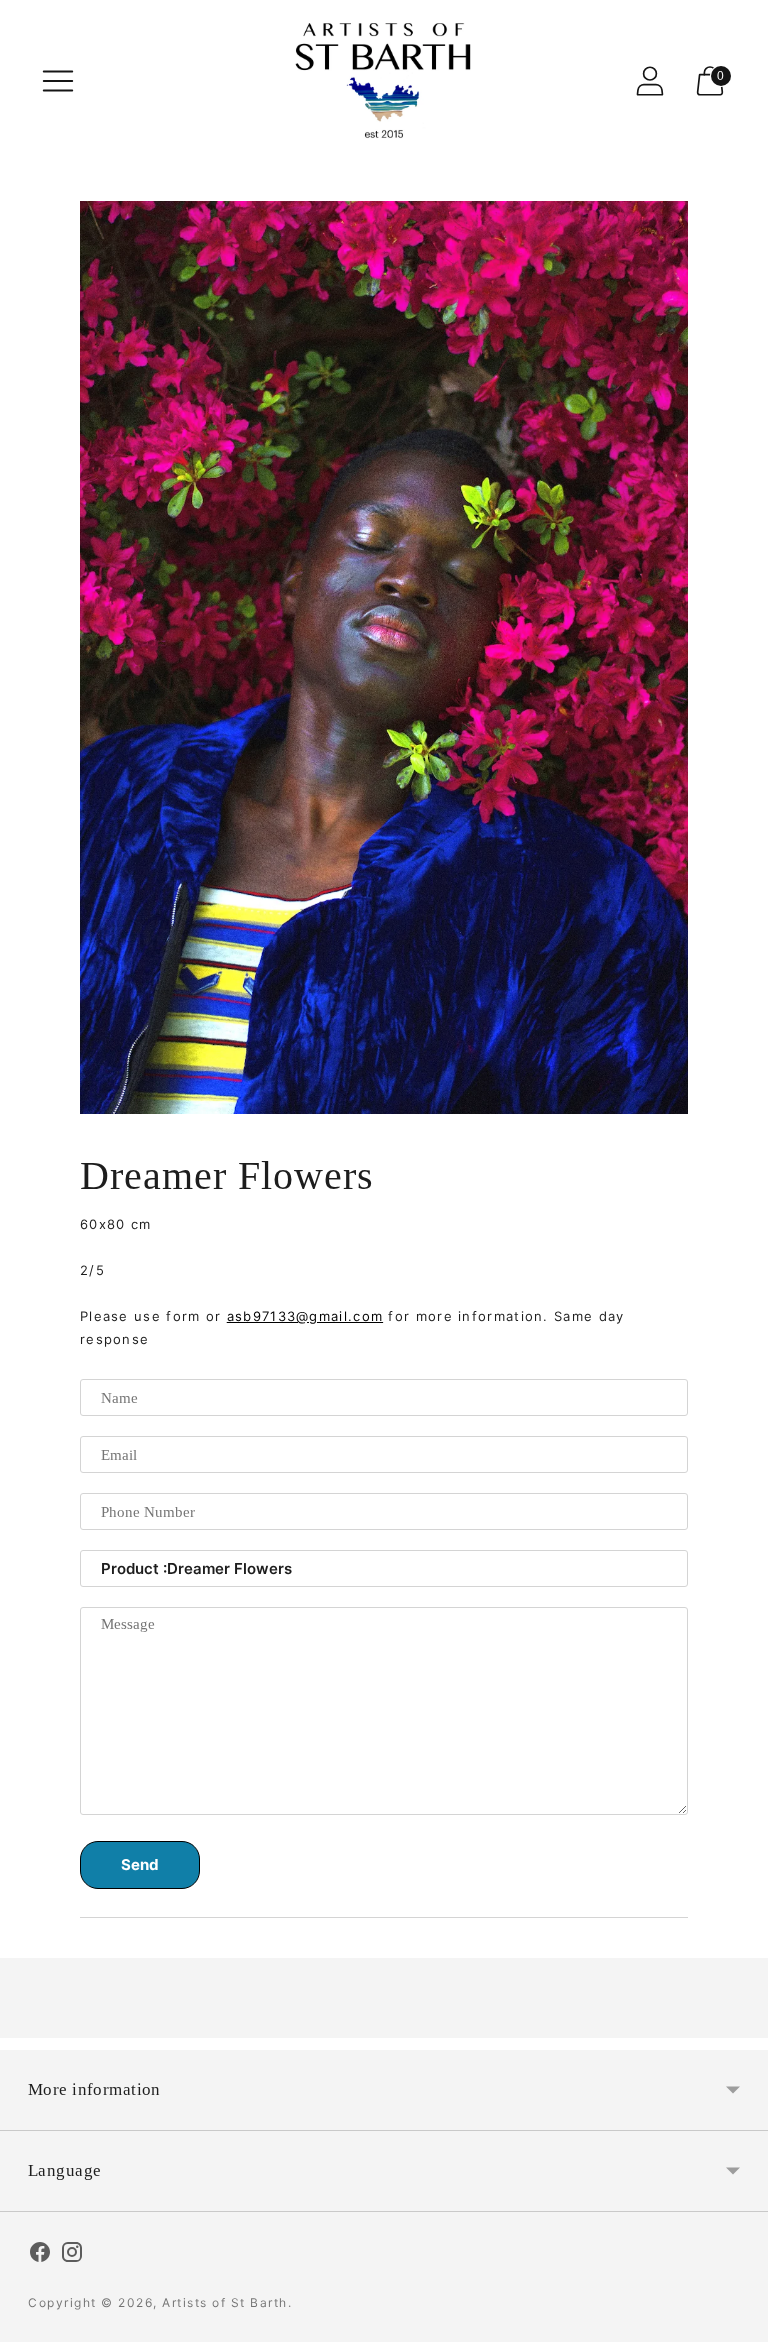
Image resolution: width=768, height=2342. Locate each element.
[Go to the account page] (650, 81)
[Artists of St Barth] (384, 80)
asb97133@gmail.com (305, 1316)
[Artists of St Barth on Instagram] (72, 2255)
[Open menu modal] (58, 81)
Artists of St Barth (225, 2302)
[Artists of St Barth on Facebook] (40, 2255)
